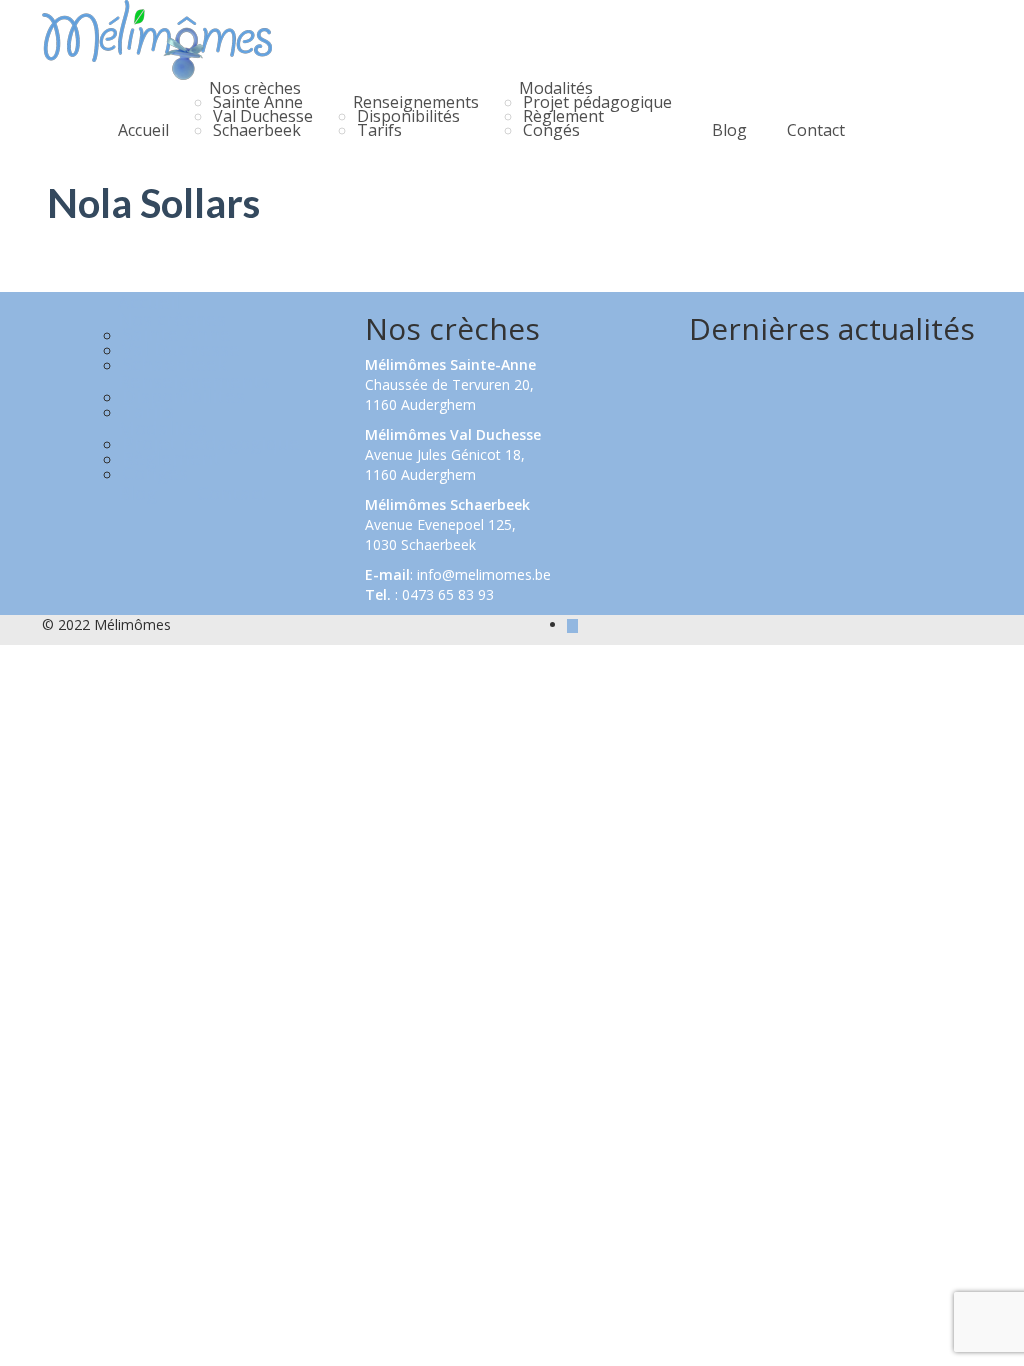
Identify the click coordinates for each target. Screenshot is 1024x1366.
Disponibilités (408, 116)
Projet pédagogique (597, 102)
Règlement (563, 116)
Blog (729, 130)
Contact (816, 130)
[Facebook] (572, 624)
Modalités (556, 88)
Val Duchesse (263, 116)
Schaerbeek (257, 130)
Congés (551, 130)
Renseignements (416, 102)
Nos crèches (255, 88)
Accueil (143, 130)
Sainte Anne (258, 102)
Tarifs (379, 130)
